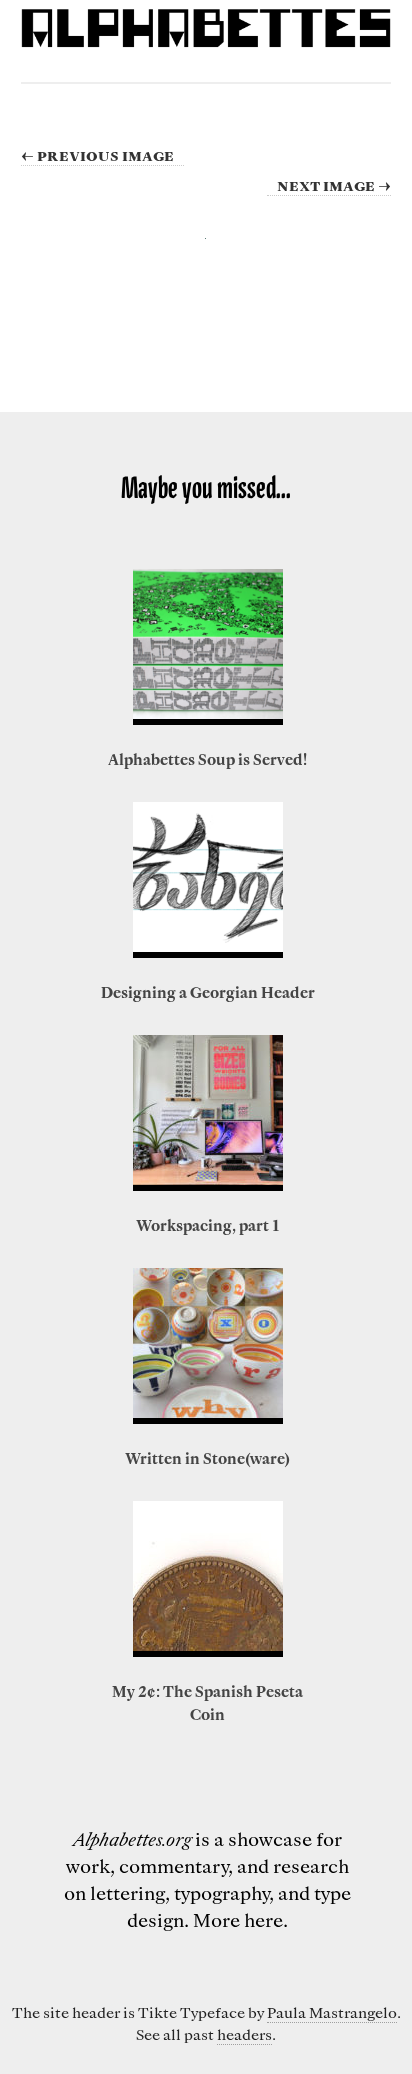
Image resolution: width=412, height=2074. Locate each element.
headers (244, 2034)
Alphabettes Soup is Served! (207, 759)
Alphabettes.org (132, 1838)
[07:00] (208, 1113)
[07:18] (208, 1579)
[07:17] (208, 1346)
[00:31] (208, 880)
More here (238, 1919)
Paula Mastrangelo (332, 2012)
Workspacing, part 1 (207, 1225)
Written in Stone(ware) (207, 1458)
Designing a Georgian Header (208, 992)
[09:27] (208, 647)
